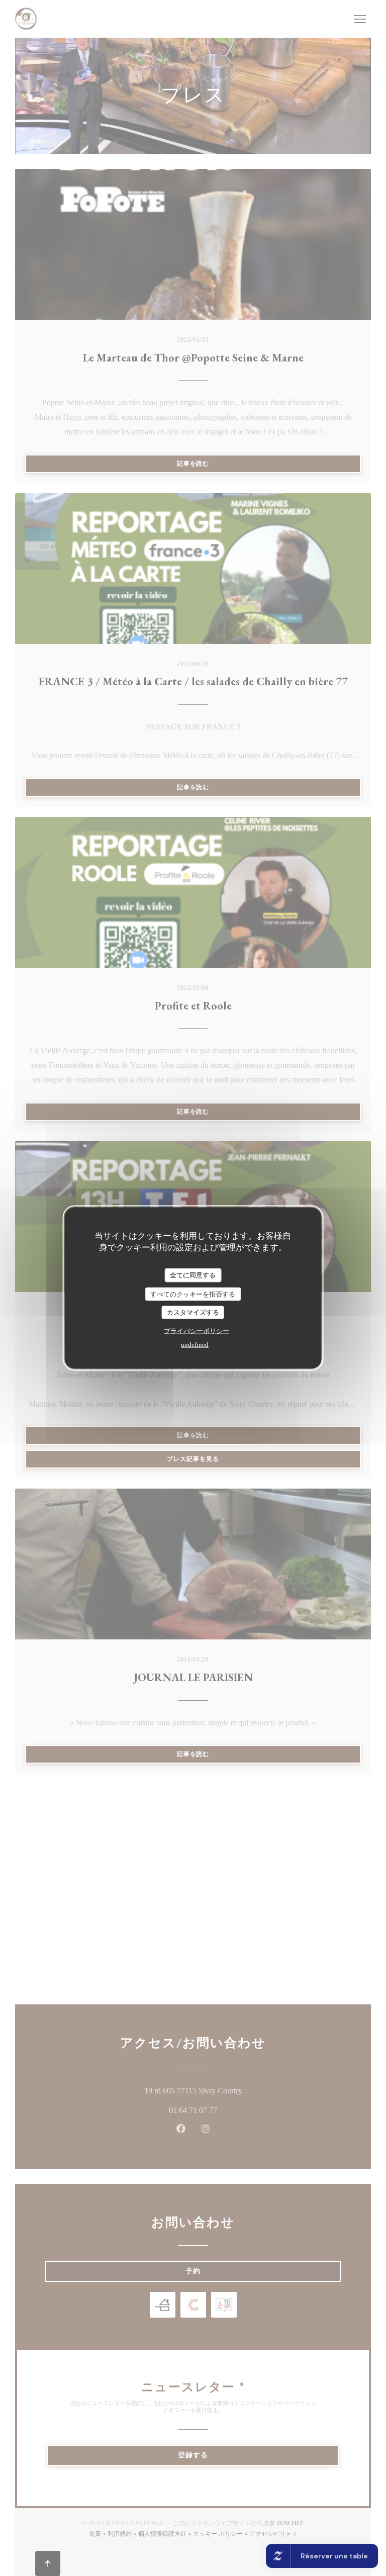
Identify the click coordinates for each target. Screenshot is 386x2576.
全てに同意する (193, 1275)
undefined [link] (195, 1344)
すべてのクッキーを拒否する (193, 1294)
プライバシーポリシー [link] (197, 1330)
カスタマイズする (193, 1312)
